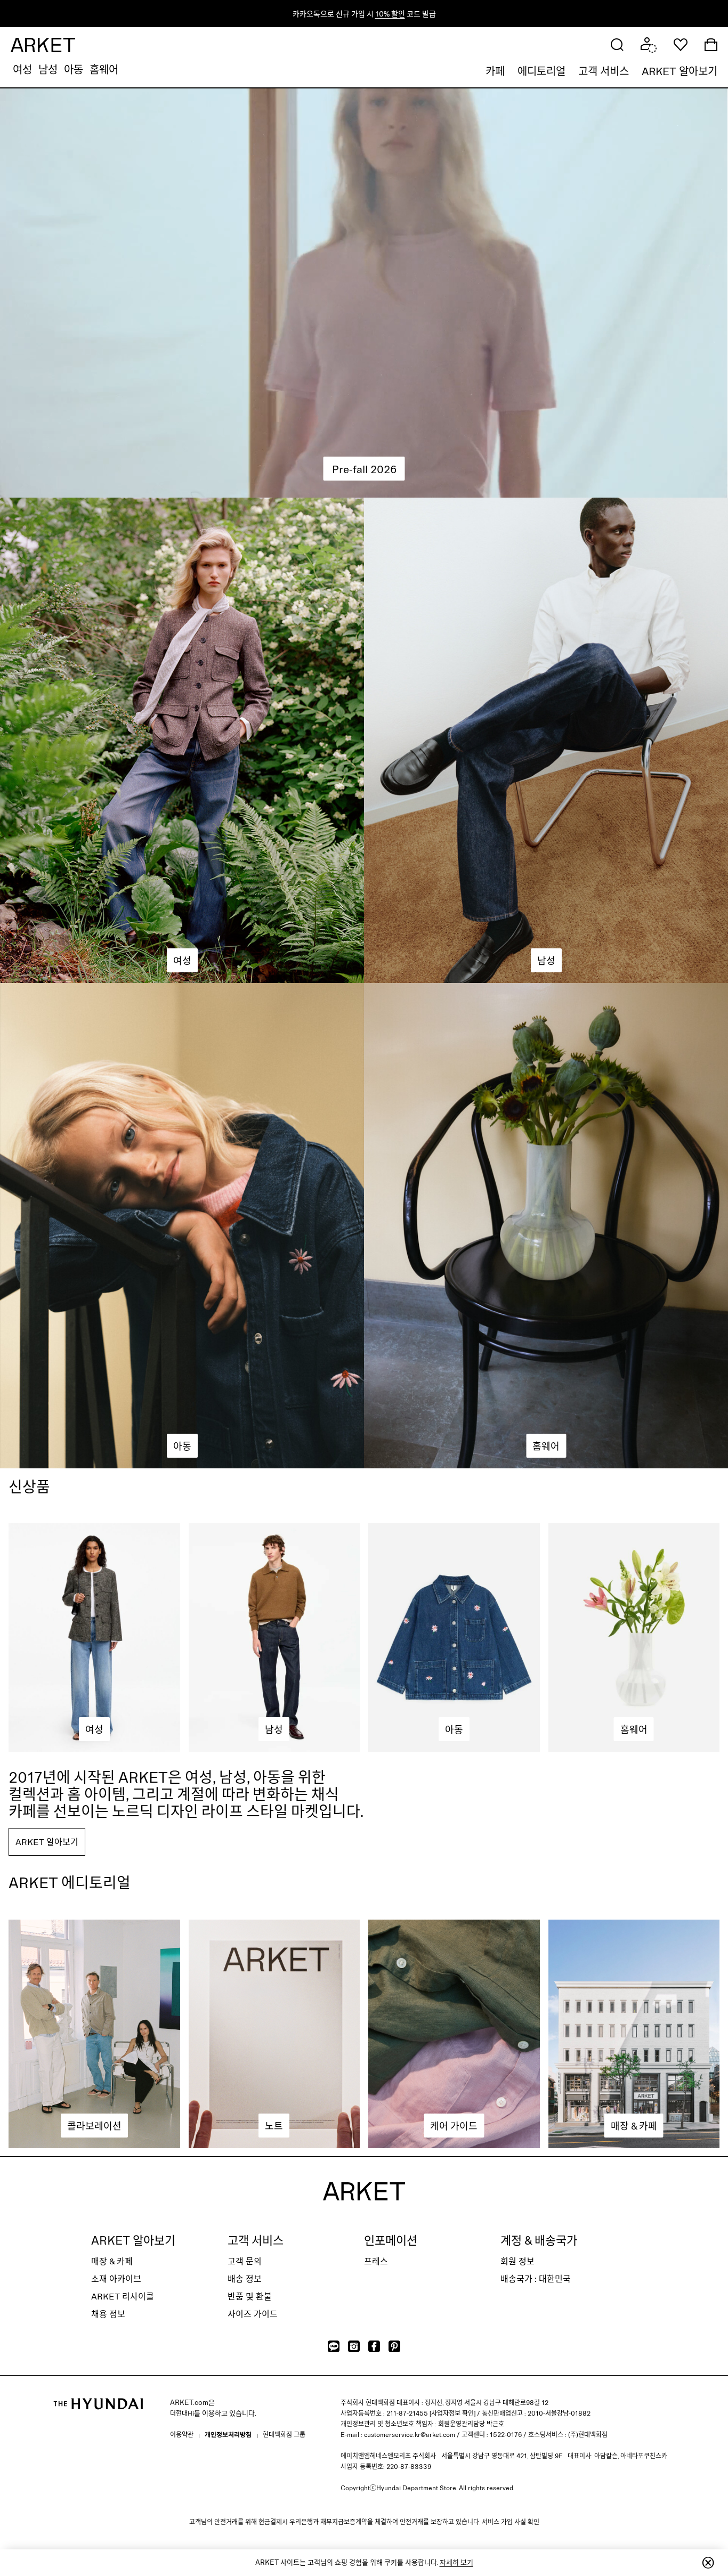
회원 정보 (517, 2261)
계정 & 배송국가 (539, 2240)
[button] (617, 44)
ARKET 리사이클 (123, 2296)
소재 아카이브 (116, 2278)
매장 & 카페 (112, 2261)
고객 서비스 (604, 71)
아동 (74, 69)
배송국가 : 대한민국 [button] (536, 2278)
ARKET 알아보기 (680, 71)
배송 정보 (245, 2278)
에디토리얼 (541, 71)
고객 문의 (245, 2261)
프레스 (376, 2261)
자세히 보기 (456, 2562)
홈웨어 (104, 69)
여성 (22, 69)
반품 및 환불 (250, 2296)
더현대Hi (182, 2413)
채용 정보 (108, 2314)
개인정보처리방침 (228, 2434)
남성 (48, 69)
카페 (495, 71)
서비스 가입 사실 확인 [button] (511, 2522)
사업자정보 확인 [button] (452, 2413)
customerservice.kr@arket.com (410, 2434)
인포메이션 (391, 2240)
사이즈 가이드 (253, 2314)
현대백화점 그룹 (284, 2434)
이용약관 (182, 2434)
